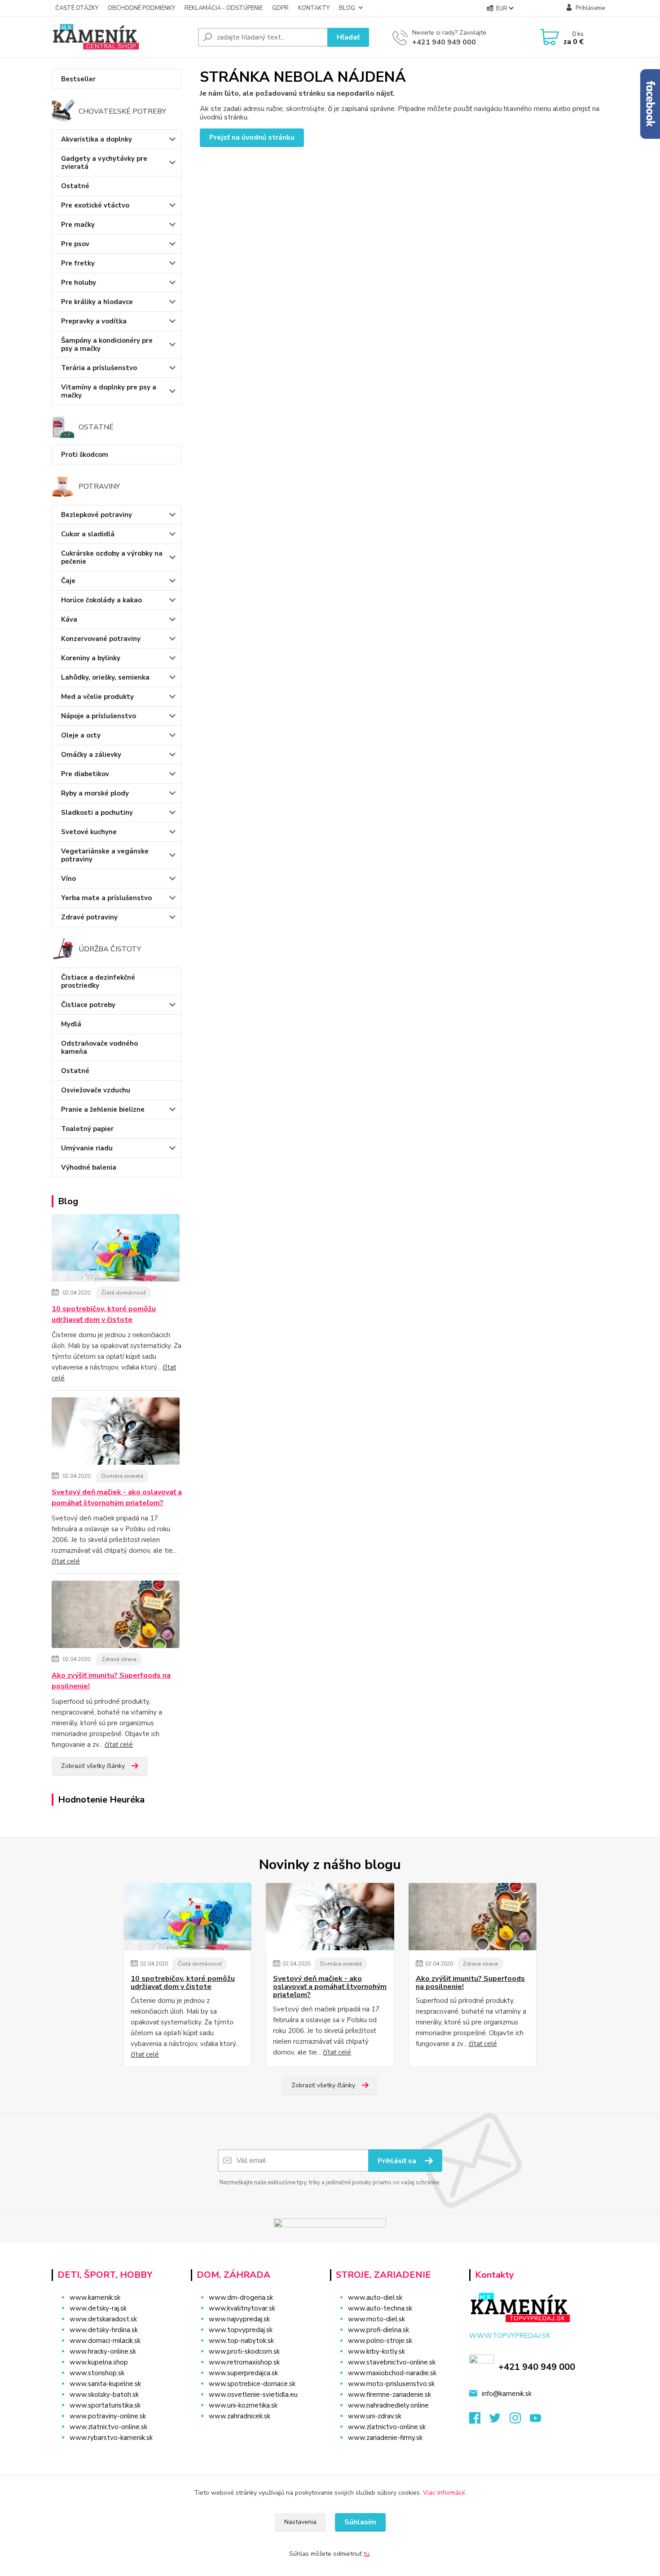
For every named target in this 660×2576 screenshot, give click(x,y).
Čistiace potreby (88, 1005)
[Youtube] (540, 2421)
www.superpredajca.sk (243, 2373)
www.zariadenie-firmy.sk (385, 2438)
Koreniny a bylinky (91, 658)
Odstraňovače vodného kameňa (99, 1047)
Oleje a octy (81, 735)
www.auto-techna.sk (380, 2308)
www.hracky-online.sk (103, 2351)
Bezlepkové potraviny (97, 515)
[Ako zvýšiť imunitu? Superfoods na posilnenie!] (116, 1616)
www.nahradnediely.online (388, 2405)
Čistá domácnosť (123, 1293)
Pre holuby (79, 283)
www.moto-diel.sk (376, 2319)
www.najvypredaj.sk (239, 2319)
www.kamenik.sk (95, 2298)
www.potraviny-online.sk (108, 2416)
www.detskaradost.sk (103, 2319)
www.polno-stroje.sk (380, 2341)
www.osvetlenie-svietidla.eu (253, 2395)
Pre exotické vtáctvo (95, 205)
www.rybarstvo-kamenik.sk (111, 2438)
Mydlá (71, 1024)
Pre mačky (78, 225)
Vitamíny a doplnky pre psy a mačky (109, 391)
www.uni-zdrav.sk (375, 2416)
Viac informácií (444, 2493)
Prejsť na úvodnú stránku (252, 137)
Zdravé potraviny (89, 917)
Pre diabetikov (85, 774)
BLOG (347, 8)
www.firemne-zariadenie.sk (389, 2395)
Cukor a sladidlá (88, 534)
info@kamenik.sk (507, 2394)
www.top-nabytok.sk (241, 2341)
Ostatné (75, 186)
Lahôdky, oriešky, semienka (105, 677)
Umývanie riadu (87, 1148)
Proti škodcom (85, 455)
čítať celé (66, 1561)
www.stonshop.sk (97, 2373)
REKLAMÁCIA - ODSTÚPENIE (224, 8)
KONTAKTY (314, 8)
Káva (69, 619)
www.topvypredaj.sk (241, 2330)
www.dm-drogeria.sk (241, 2298)
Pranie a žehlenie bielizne (103, 1109)
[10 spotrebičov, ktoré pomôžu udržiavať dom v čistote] (116, 1249)
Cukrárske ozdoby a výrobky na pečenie (112, 557)
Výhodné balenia (89, 1167)
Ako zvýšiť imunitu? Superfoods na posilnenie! (111, 1681)
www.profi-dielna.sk (378, 2330)
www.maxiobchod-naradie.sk (392, 2373)
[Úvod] (121, 37)
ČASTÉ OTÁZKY (77, 8)
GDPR (280, 8)
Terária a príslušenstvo (99, 368)
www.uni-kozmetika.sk (243, 2405)
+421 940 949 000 (444, 42)
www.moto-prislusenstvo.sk (391, 2384)
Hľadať (348, 37)
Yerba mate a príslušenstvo (106, 898)
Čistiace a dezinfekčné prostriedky (98, 981)
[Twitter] (499, 2421)
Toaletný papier (87, 1129)
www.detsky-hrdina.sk (104, 2330)
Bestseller (78, 79)
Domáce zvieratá (122, 1476)
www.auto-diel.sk (375, 2298)
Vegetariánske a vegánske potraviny (105, 855)
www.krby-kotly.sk (376, 2351)
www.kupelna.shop (99, 2362)
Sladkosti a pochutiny (97, 813)
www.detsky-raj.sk (98, 2308)
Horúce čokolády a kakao (101, 600)
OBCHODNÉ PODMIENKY (141, 8)
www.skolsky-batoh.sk (104, 2395)
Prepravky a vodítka (94, 321)
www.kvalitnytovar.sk (242, 2308)
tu (367, 2554)
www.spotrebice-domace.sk (252, 2384)
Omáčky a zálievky (91, 755)
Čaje (68, 581)
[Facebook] (479, 2421)
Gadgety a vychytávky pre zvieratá (104, 163)
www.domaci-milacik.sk (105, 2341)
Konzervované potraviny (101, 639)
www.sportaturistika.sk (105, 2405)
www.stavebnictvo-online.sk (392, 2362)
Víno (68, 879)
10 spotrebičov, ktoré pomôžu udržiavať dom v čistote (104, 1314)
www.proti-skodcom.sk (244, 2351)
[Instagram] (520, 2421)
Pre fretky (78, 263)
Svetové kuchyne (89, 832)
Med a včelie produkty (97, 697)
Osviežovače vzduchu (96, 1090)
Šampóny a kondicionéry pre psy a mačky (107, 345)
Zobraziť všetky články (93, 1766)
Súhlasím (360, 2522)
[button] (255, 2434)
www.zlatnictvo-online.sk (108, 2427)
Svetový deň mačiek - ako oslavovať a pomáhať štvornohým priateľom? (117, 1498)
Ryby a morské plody (95, 793)
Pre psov (75, 244)
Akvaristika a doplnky (97, 139)
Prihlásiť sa (398, 2161)
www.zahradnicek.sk (240, 2416)
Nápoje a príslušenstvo (99, 716)
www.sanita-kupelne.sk (105, 2384)
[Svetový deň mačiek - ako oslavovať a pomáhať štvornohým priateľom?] (116, 1432)
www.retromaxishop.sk (244, 2362)
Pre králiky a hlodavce (97, 302)
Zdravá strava (119, 1659)
